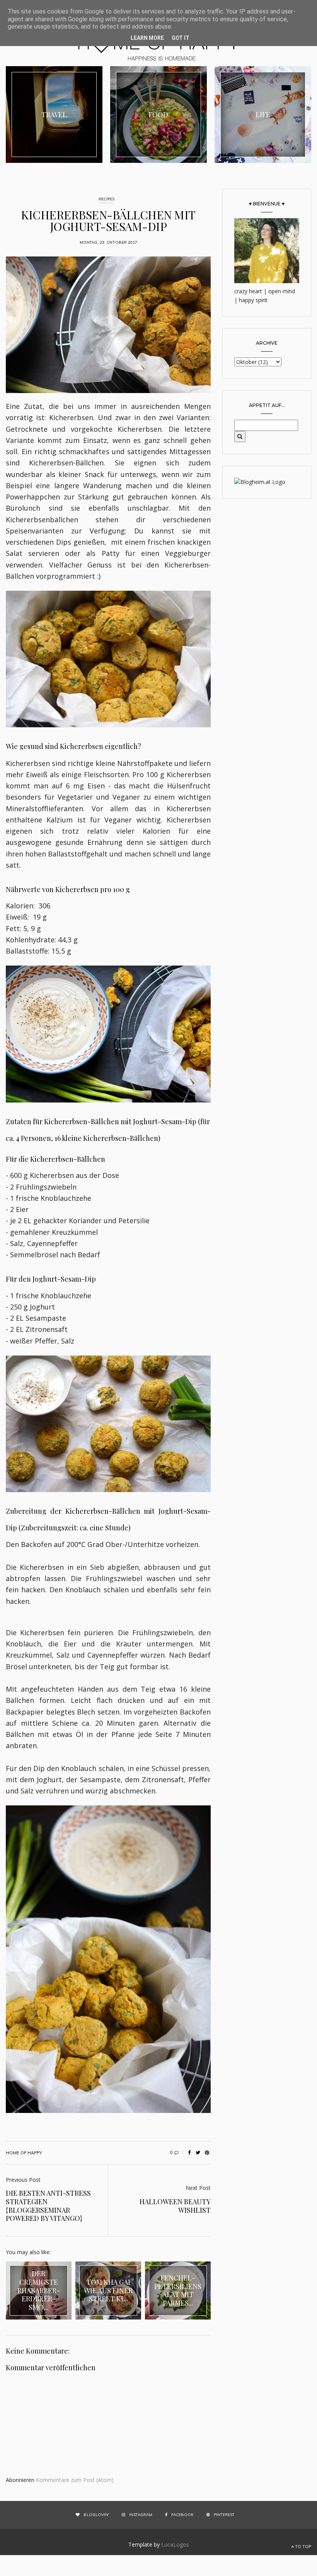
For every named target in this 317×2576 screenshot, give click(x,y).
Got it (181, 38)
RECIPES (107, 199)
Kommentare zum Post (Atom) (75, 2480)
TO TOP (303, 2547)
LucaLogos (175, 2544)
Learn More (147, 38)
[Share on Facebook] (189, 2153)
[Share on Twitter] (198, 2153)
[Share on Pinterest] (207, 2153)
